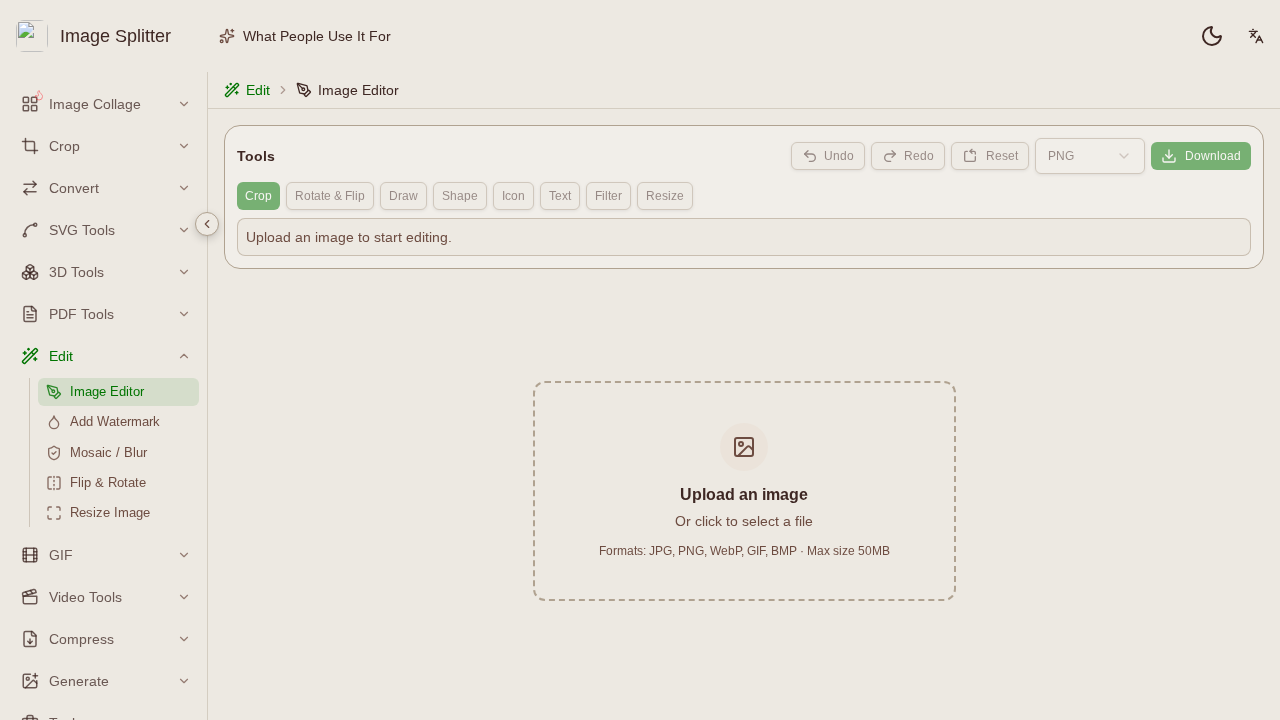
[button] (744, 491)
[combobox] (1090, 156)
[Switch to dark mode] (1212, 36)
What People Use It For (317, 36)
